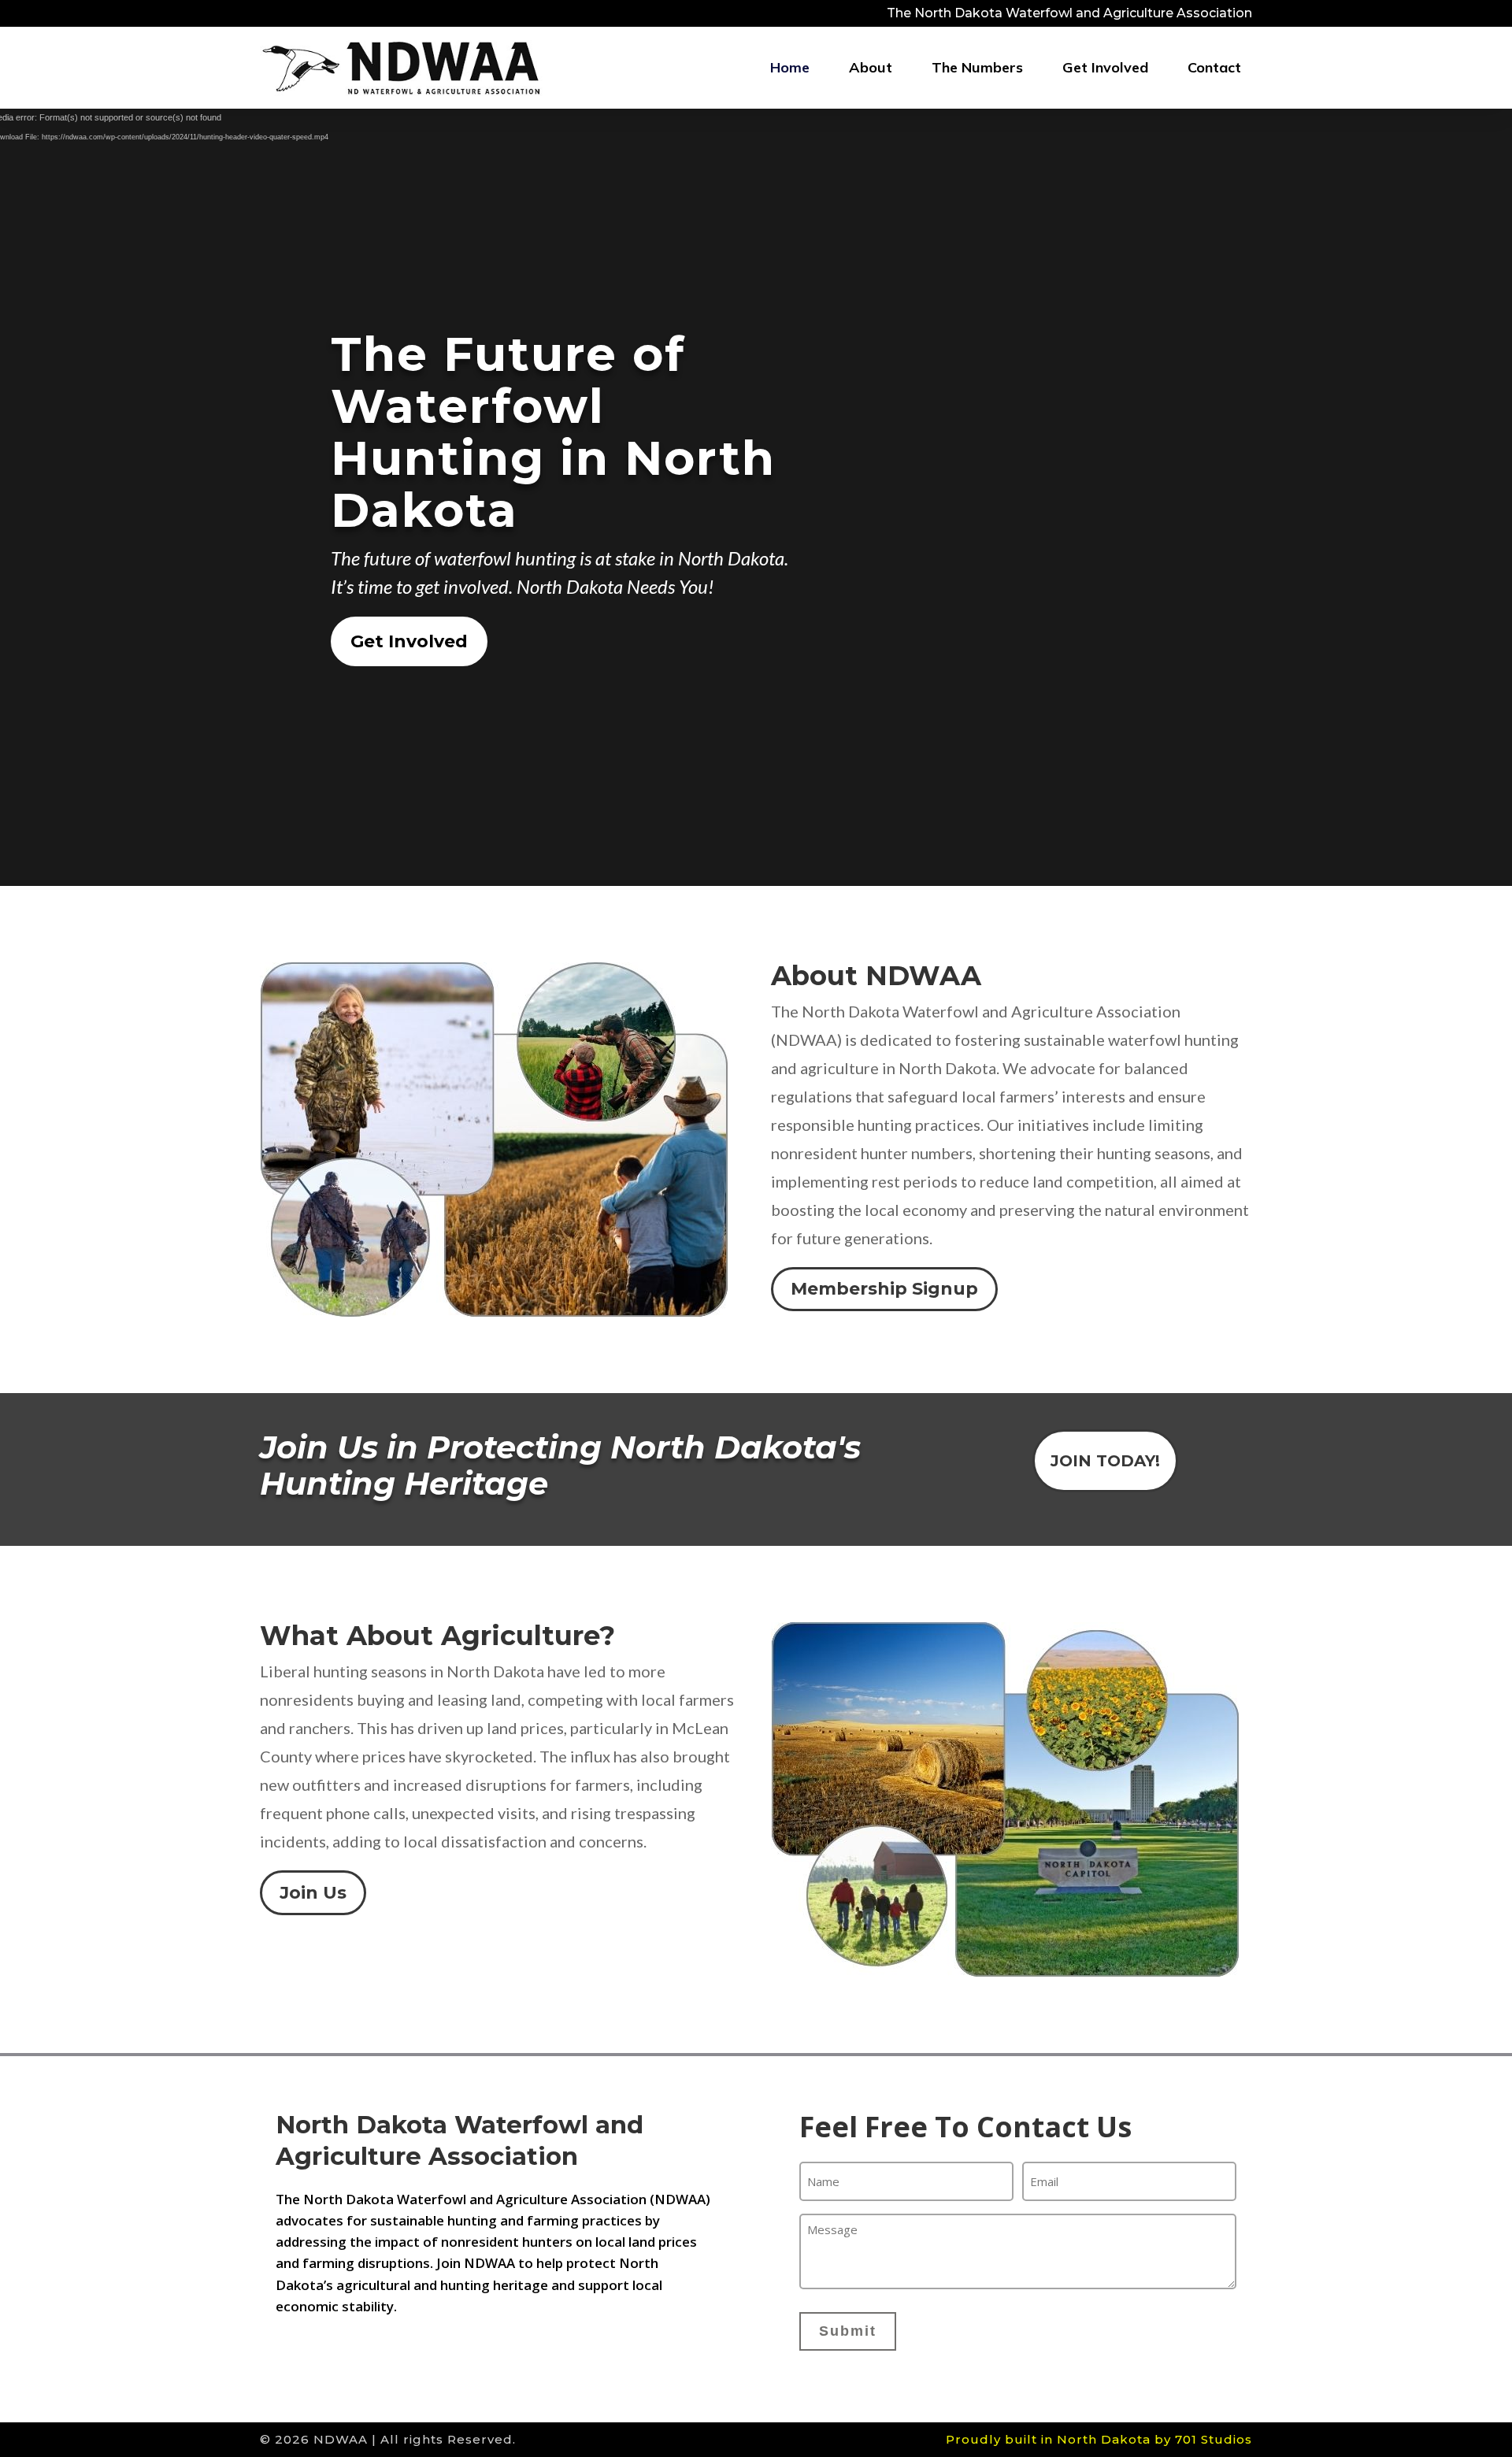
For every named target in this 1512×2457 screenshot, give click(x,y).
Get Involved (1105, 67)
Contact (1214, 67)
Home (790, 67)
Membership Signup (884, 1289)
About (871, 67)
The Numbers (977, 67)
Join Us (313, 1893)
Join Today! (1105, 1461)
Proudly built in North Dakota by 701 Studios (1099, 2439)
